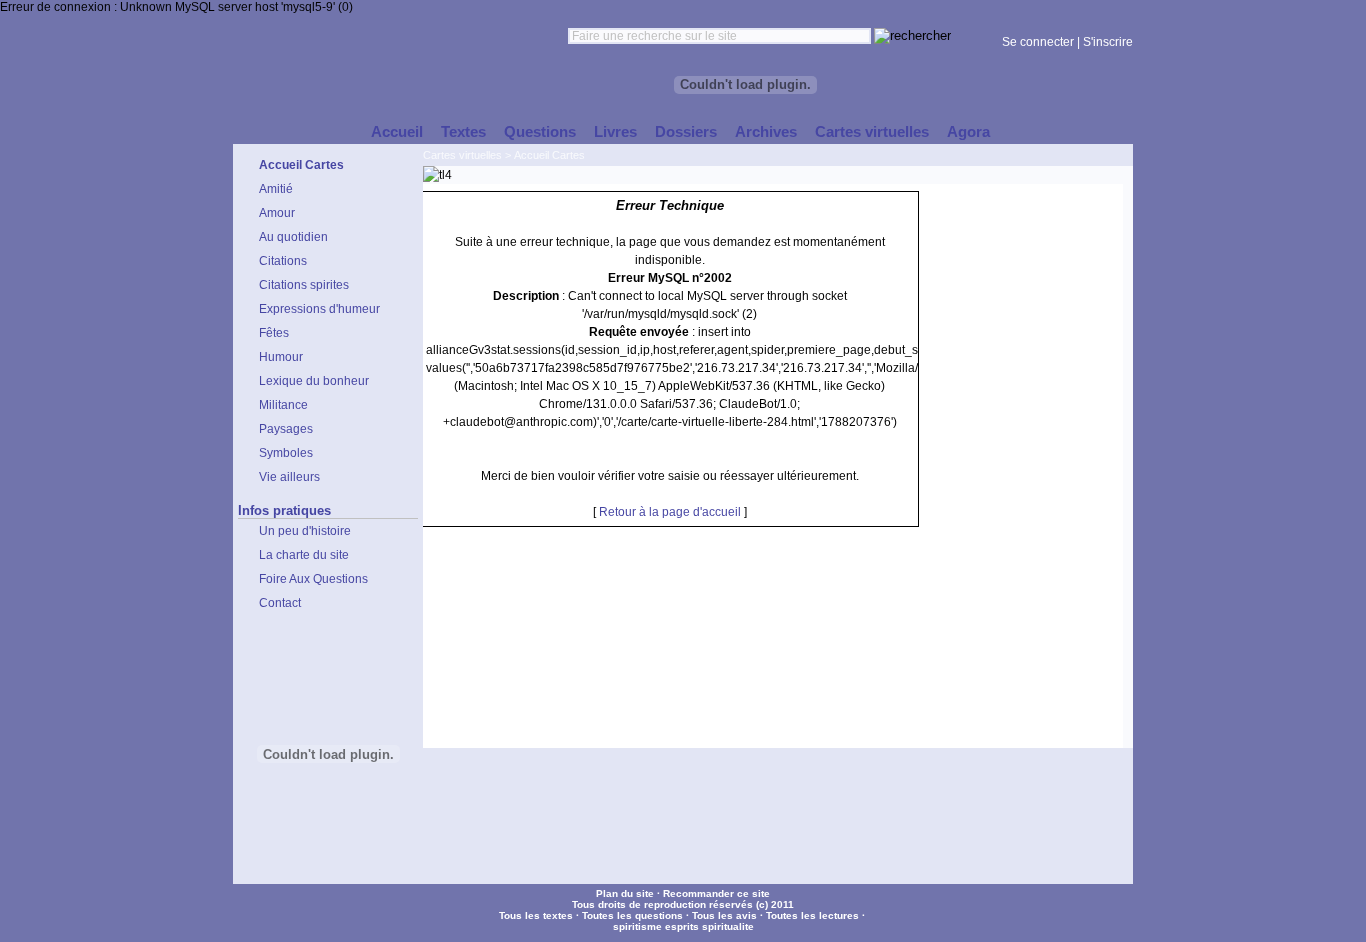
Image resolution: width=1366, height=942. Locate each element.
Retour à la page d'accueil (670, 512)
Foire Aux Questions (313, 579)
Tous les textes (536, 915)
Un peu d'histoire (305, 531)
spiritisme (637, 926)
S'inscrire (1108, 42)
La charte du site (304, 555)
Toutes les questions (632, 915)
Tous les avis (724, 915)
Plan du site (625, 893)
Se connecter (1038, 42)
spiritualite (728, 926)
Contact (280, 603)
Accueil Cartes (549, 155)
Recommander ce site (716, 893)
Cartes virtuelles (462, 155)
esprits (682, 926)
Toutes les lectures (812, 915)
